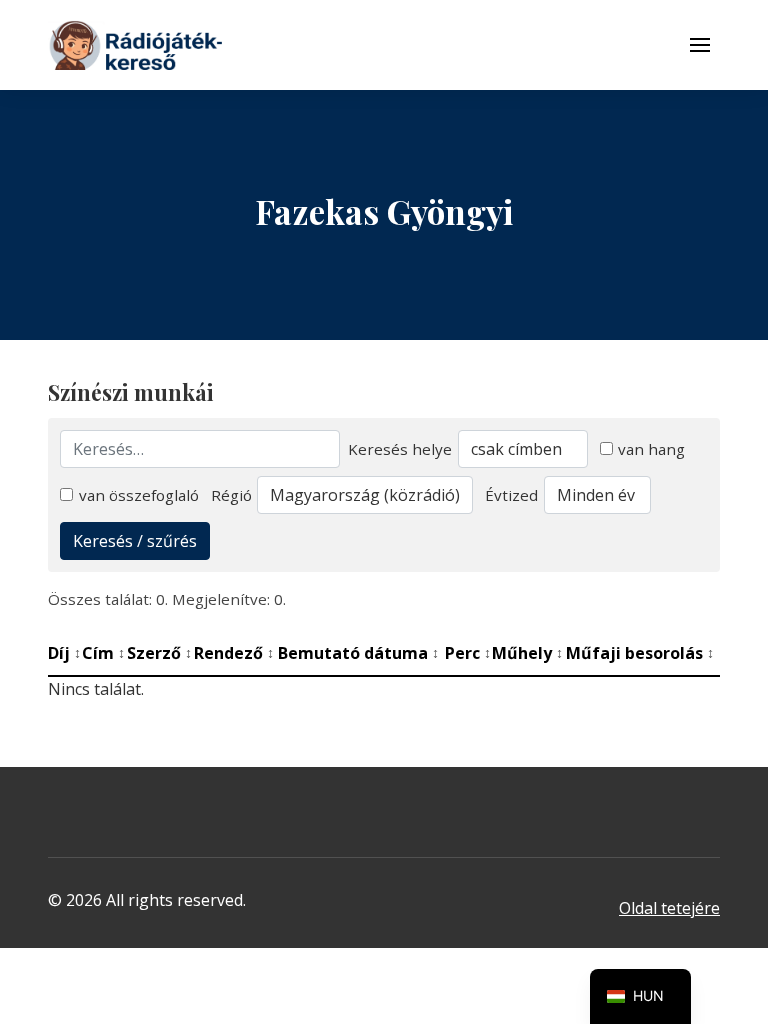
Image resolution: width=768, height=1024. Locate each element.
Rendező (234, 653)
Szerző (159, 653)
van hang (651, 449)
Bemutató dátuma (358, 653)
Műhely (527, 653)
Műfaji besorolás (640, 653)
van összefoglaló (139, 495)
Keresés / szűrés (135, 541)
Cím (103, 653)
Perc (468, 653)
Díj (64, 653)
